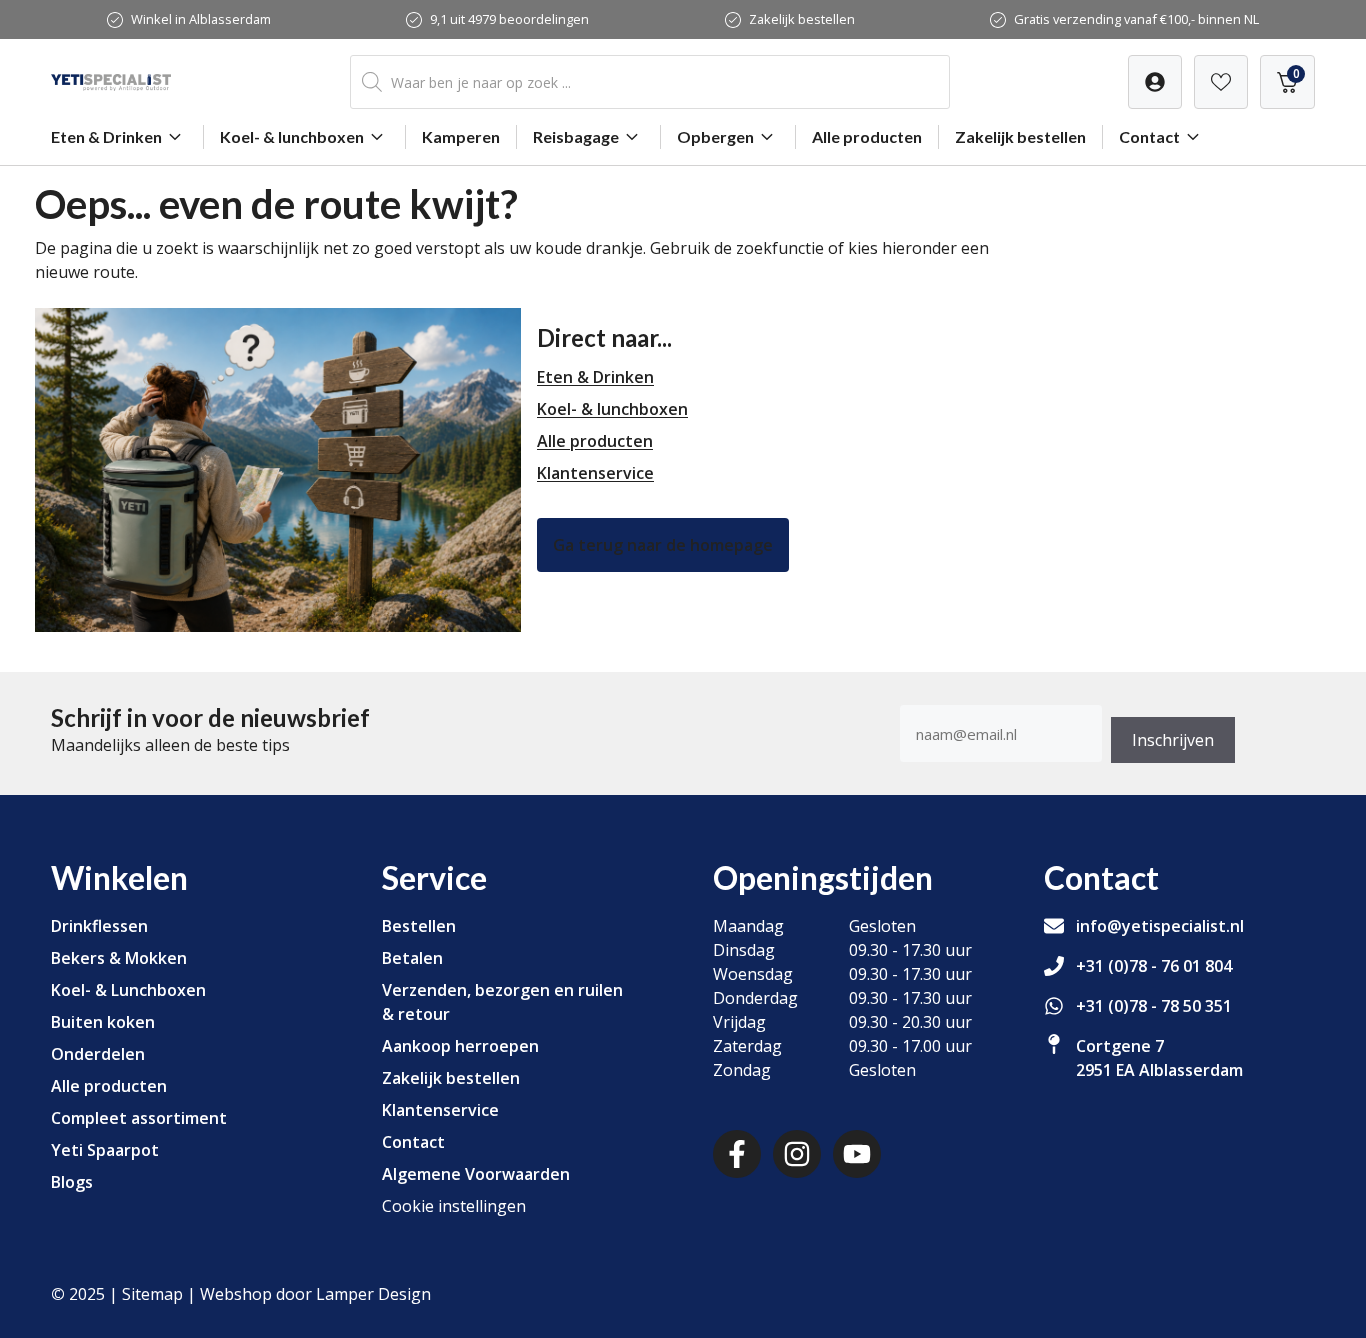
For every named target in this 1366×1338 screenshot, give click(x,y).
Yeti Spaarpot (105, 1150)
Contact (1149, 136)
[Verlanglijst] (1155, 82)
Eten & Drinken (106, 136)
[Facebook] (737, 1154)
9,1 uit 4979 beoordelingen (509, 19)
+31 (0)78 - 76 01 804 (1154, 966)
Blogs (72, 1182)
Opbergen (715, 136)
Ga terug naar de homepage (663, 545)
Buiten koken (103, 1022)
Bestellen (419, 926)
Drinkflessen (99, 926)
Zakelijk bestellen (802, 19)
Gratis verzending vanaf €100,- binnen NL (1136, 19)
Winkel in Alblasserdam (201, 19)
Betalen (412, 958)
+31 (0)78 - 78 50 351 (1154, 1006)
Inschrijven (1173, 740)
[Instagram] (797, 1154)
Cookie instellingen (454, 1206)
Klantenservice (595, 473)
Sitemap (152, 1294)
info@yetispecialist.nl (1160, 926)
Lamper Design (373, 1294)
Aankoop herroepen (460, 1046)
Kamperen (461, 136)
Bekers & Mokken (119, 958)
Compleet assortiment (139, 1118)
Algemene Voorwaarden (476, 1174)
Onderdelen (98, 1054)
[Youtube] (857, 1154)
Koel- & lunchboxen (292, 136)
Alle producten (867, 136)
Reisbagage (576, 136)
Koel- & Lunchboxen (128, 990)
